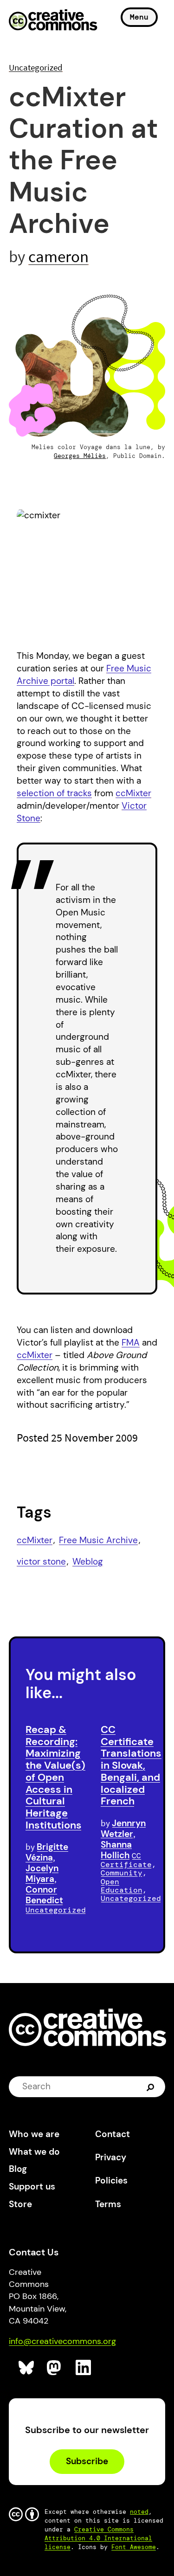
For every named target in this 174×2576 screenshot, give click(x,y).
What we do (34, 2152)
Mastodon (55, 2368)
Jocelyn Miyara (42, 1874)
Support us (32, 2186)
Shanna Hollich (116, 1850)
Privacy (111, 2157)
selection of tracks (54, 793)
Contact (113, 2134)
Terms (108, 2204)
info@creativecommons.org (62, 2341)
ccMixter (133, 793)
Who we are (34, 2134)
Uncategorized (36, 67)
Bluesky (27, 2368)
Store (20, 2204)
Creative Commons (53, 21)
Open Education (122, 1886)
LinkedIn (84, 2368)
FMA (131, 1343)
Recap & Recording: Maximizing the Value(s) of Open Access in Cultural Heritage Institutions (55, 1777)
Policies (111, 2180)
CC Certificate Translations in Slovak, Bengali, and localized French (131, 1765)
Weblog (88, 1562)
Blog (18, 2169)
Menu (139, 17)
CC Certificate (126, 1860)
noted (139, 2512)
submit (151, 2087)
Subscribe (87, 2461)
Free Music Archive (98, 1540)
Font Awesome (134, 2547)
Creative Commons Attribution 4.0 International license (98, 2538)
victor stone (41, 1562)
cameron (58, 256)
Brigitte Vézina (47, 1852)
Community (122, 1873)
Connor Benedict (44, 1895)
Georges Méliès (80, 456)
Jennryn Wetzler (123, 1829)
